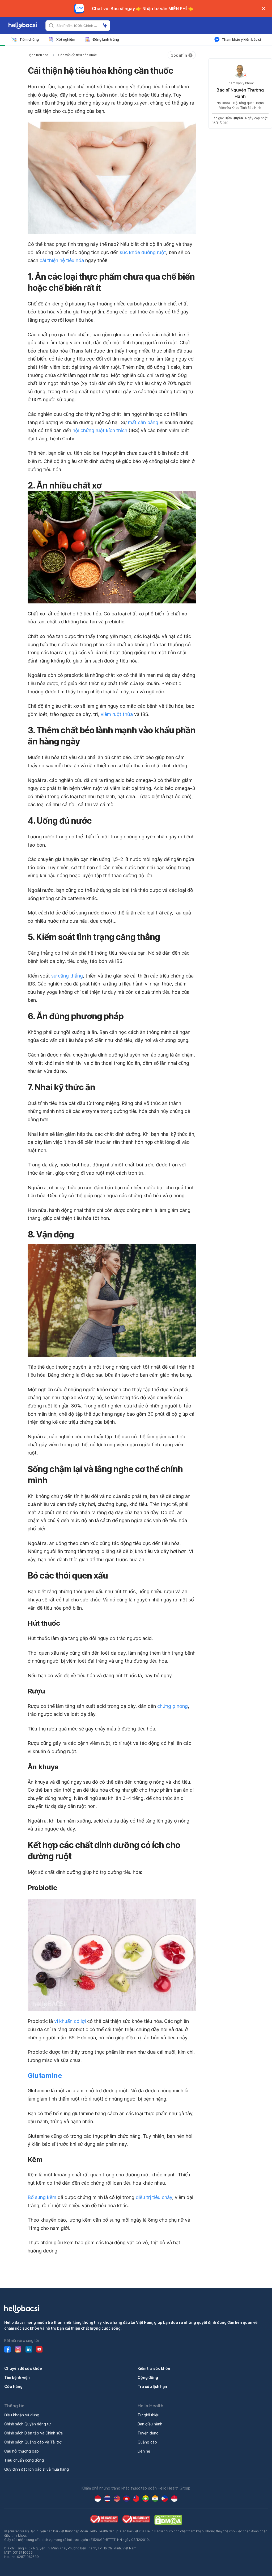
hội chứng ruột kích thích (100, 430)
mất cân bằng (143, 422)
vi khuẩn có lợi (70, 2021)
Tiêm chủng (29, 39)
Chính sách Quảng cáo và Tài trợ (33, 2442)
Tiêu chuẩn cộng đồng (24, 2460)
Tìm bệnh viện (17, 2377)
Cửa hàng (13, 2386)
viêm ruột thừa (117, 714)
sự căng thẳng (67, 976)
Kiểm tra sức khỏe (154, 2368)
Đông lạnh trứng (106, 39)
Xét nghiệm (66, 39)
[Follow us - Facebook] (7, 2349)
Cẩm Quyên (234, 118)
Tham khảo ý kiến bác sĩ (241, 39)
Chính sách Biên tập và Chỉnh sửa (33, 2433)
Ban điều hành (150, 2424)
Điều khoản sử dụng (22, 2415)
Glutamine (45, 2075)
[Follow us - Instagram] (18, 2349)
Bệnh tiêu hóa (38, 55)
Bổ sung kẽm (42, 2197)
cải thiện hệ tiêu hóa (62, 260)
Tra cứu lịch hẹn (152, 2386)
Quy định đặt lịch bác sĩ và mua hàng (37, 2469)
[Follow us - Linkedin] (29, 2349)
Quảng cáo (147, 2442)
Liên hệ (144, 2451)
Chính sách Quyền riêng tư (27, 2424)
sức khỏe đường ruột (143, 252)
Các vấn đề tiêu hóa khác (77, 55)
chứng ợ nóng (173, 1706)
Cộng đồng (148, 2377)
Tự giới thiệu (148, 2415)
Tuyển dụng (148, 2433)
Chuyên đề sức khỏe (23, 2368)
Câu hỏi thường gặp (22, 2451)
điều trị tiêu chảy (154, 2197)
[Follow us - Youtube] (39, 2349)
